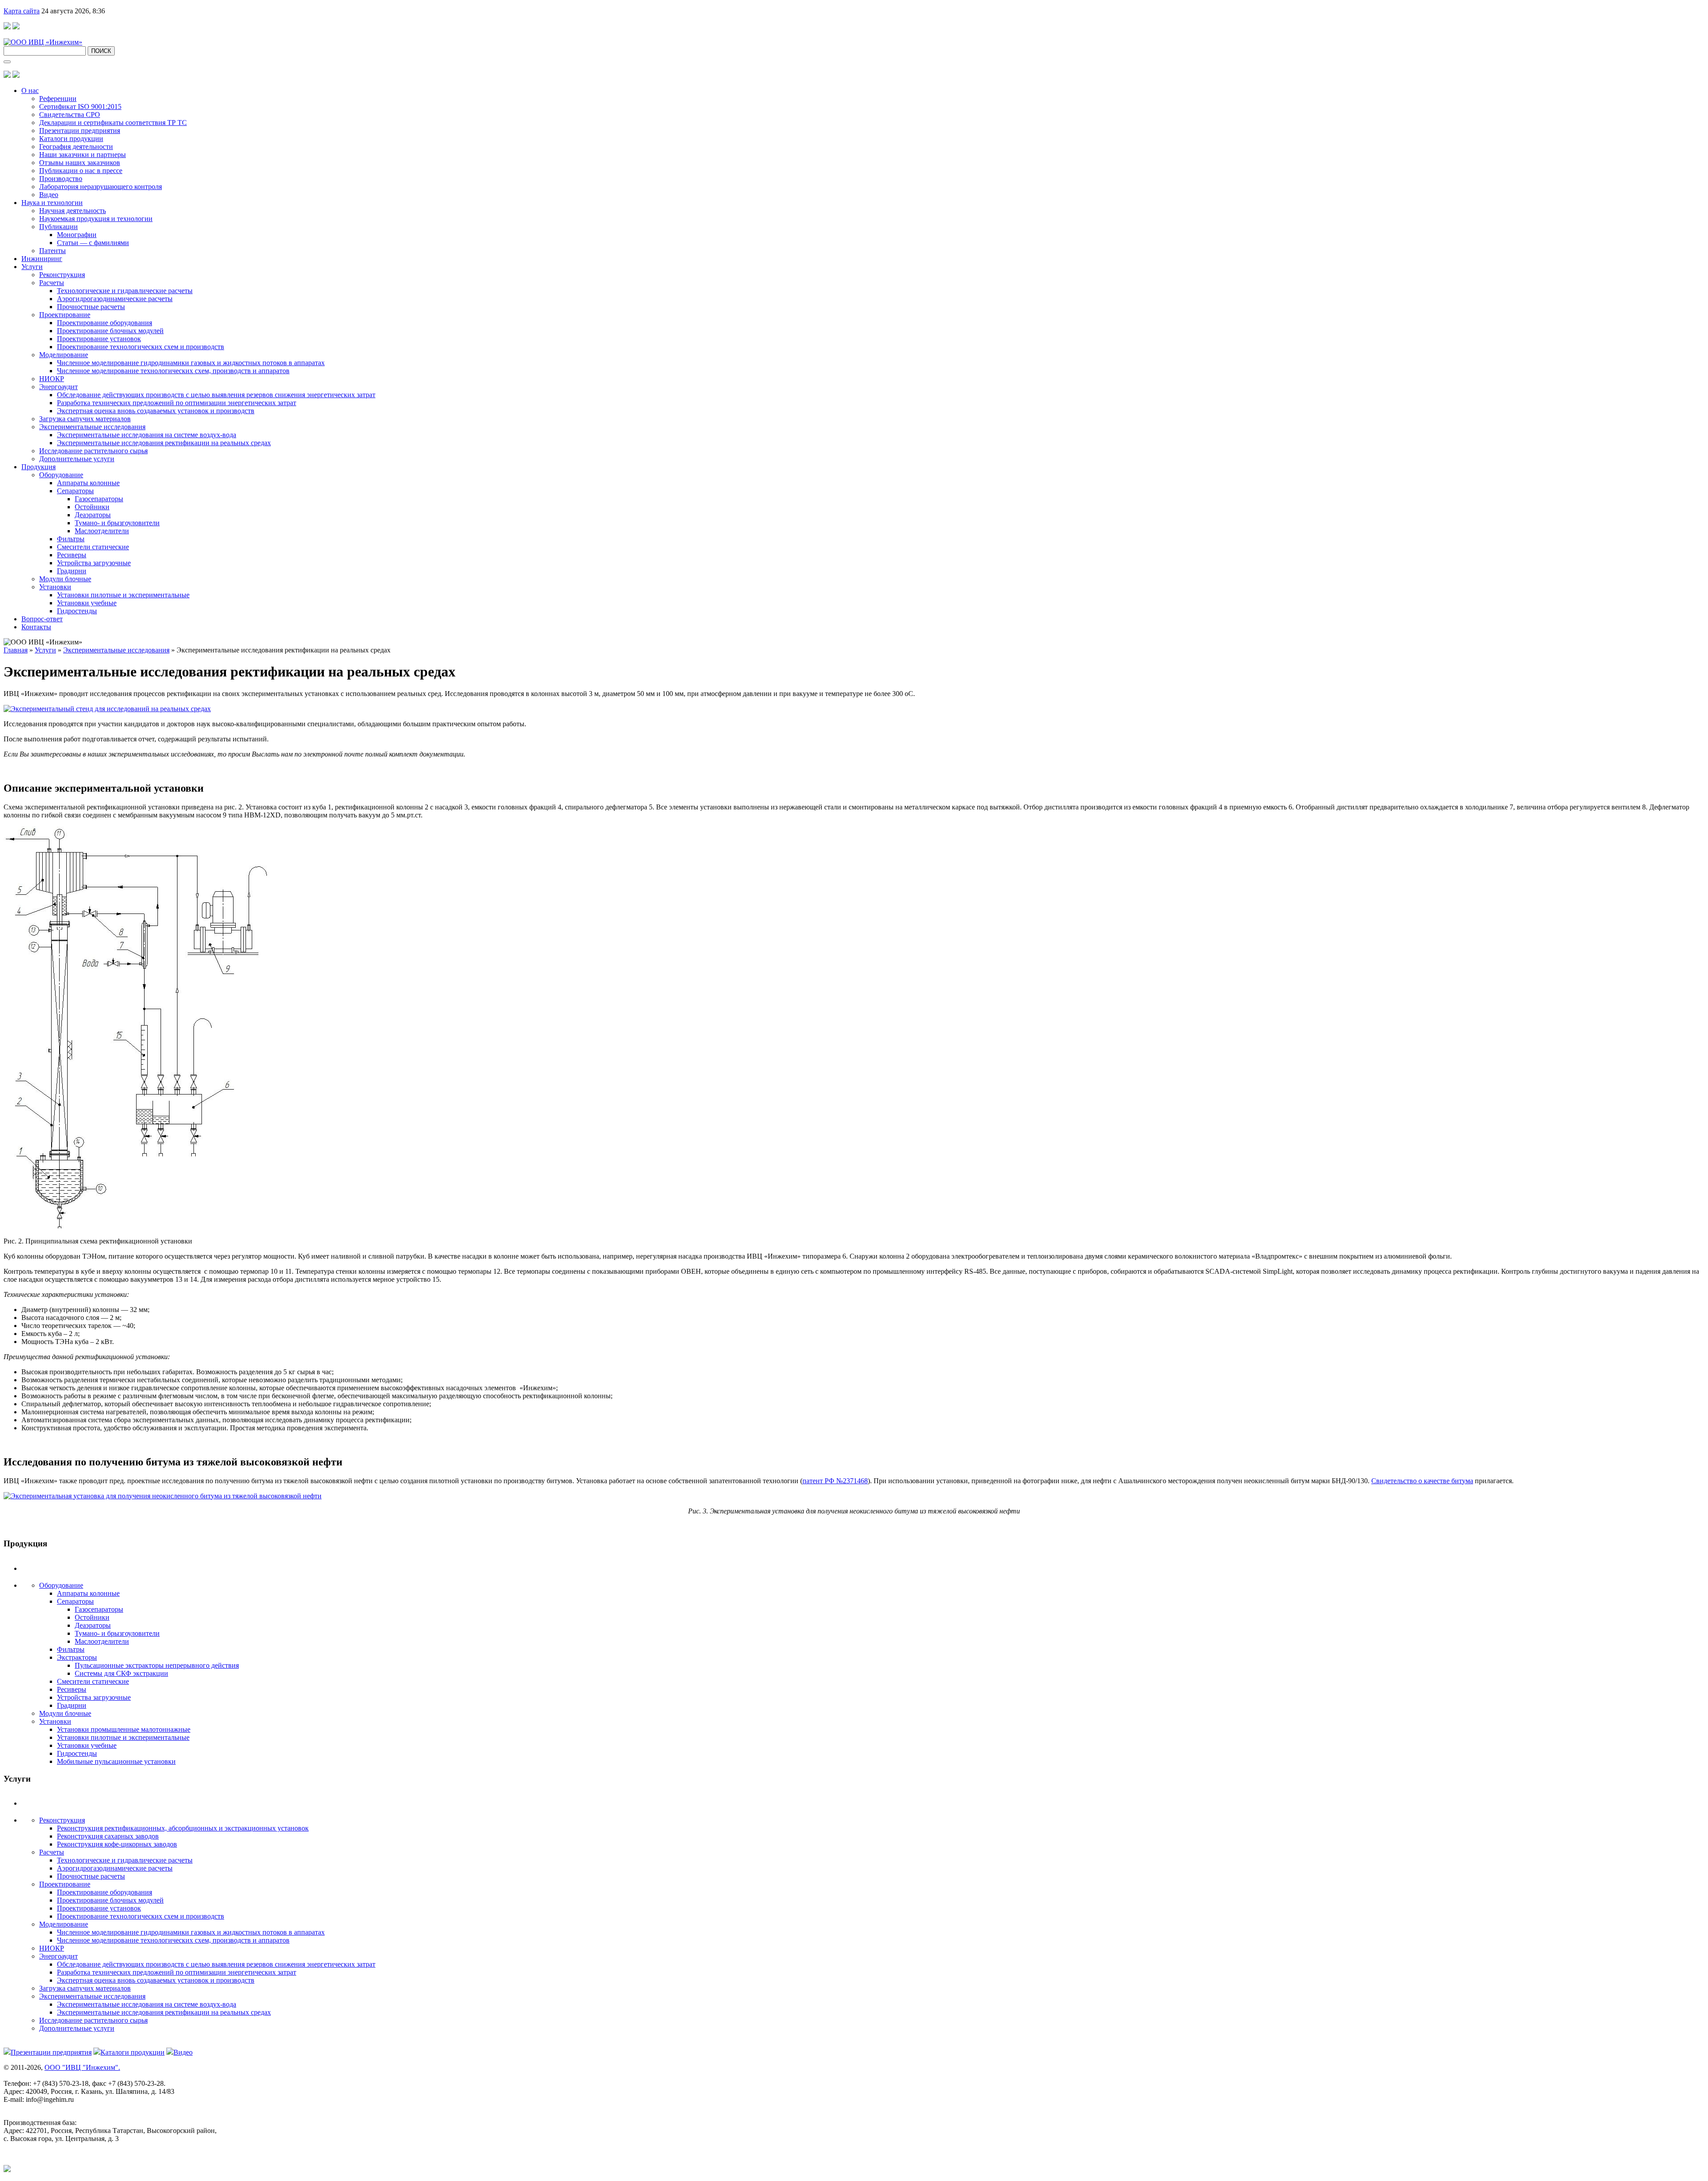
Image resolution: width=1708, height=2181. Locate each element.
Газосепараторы (99, 499)
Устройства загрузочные (94, 563)
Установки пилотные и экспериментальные (123, 595)
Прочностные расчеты (91, 307)
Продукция (38, 467)
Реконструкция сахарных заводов (108, 1836)
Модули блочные (65, 579)
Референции (58, 99)
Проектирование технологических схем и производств (141, 347)
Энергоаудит (58, 387)
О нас (30, 91)
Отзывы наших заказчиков (80, 163)
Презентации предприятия (80, 131)
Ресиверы (72, 555)
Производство (61, 179)
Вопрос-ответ (42, 619)
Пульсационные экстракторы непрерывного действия (157, 1665)
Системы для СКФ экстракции (121, 1673)
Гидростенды (77, 611)
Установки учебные (87, 603)
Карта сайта (22, 11)
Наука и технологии (52, 203)
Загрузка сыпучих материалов (85, 419)
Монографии (77, 235)
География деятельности (76, 147)
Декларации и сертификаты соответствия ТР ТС (113, 123)
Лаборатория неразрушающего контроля (101, 187)
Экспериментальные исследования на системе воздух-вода (147, 435)
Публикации (58, 227)
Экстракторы (77, 1657)
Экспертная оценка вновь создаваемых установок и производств (156, 411)
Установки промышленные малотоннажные (124, 1729)
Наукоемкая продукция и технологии (96, 219)
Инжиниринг (42, 259)
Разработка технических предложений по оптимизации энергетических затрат (177, 403)
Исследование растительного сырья (93, 451)
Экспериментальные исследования (92, 427)
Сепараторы (75, 491)
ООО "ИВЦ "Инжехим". (82, 2067)
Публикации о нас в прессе (81, 171)
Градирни (72, 571)
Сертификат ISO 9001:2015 (80, 107)
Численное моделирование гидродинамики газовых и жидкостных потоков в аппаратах (191, 363)
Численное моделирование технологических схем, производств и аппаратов (173, 371)
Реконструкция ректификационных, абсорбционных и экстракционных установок (183, 1828)
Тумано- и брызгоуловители (117, 523)
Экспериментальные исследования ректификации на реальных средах (164, 443)
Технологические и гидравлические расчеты (125, 291)
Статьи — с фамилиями (93, 243)
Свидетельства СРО (70, 115)
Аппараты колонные (88, 483)
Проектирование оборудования (105, 323)
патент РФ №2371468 (835, 1481)
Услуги (32, 267)
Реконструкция (62, 275)
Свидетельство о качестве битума (1422, 1481)
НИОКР (52, 379)
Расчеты (52, 283)
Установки (55, 587)
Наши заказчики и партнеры (83, 155)
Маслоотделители (102, 531)
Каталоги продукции (71, 139)
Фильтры (71, 539)
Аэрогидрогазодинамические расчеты (115, 299)
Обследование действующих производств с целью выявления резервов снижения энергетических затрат (216, 395)
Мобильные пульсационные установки (116, 1761)
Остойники (92, 507)
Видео (49, 195)
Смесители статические (93, 547)
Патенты (52, 251)
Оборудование (61, 475)
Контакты (36, 627)
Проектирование (65, 315)
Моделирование (64, 355)
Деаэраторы (93, 515)
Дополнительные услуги (77, 459)
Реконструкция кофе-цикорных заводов (117, 1844)
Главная (16, 650)
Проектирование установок (99, 339)
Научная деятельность (73, 211)
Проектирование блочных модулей (110, 331)
